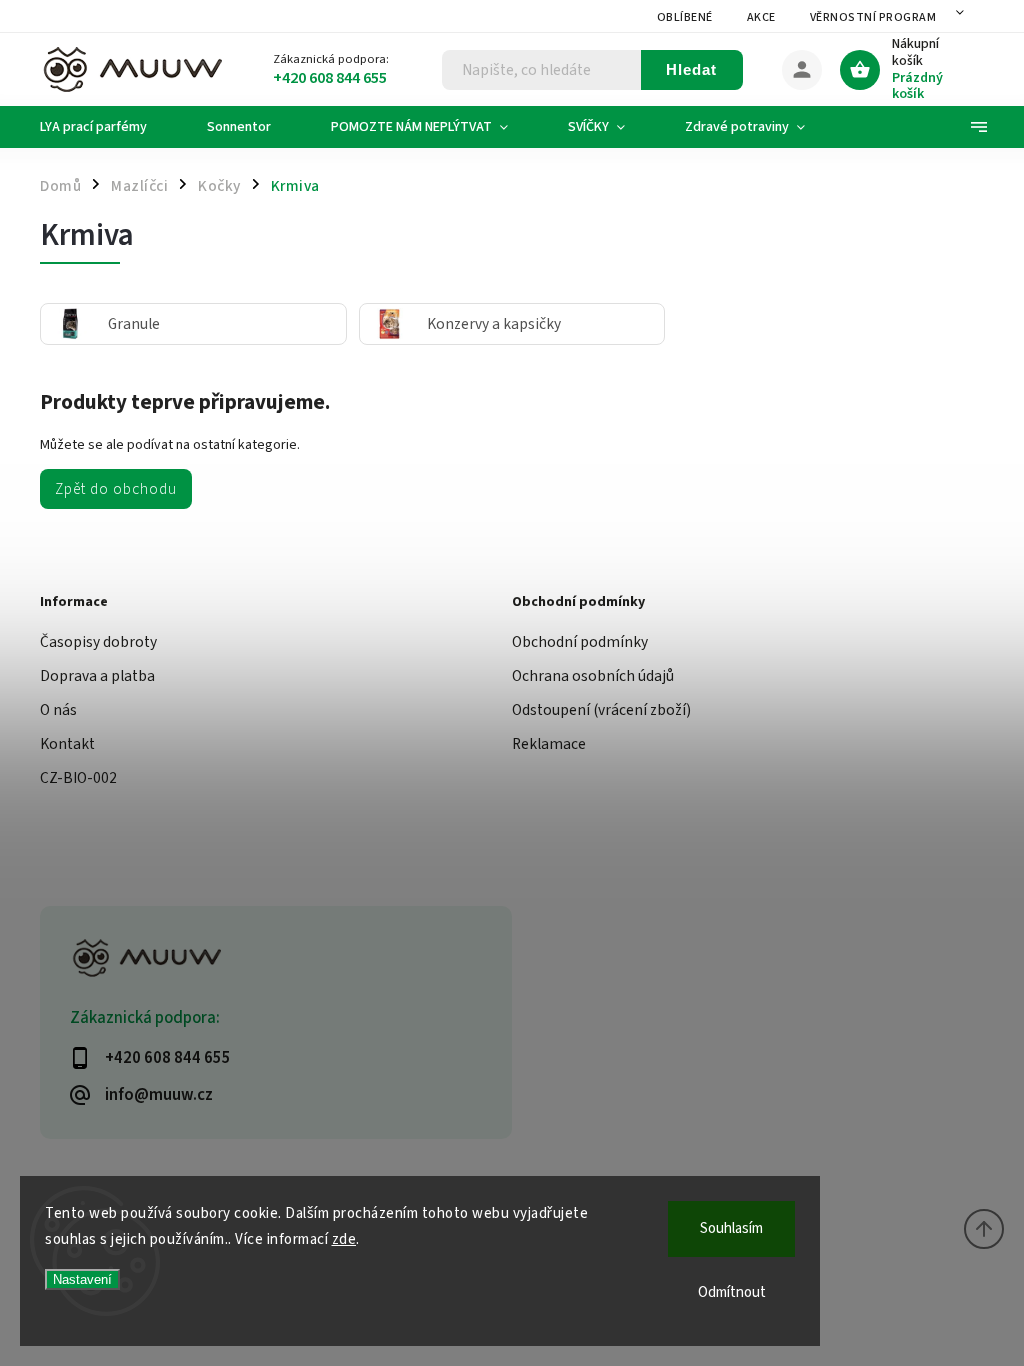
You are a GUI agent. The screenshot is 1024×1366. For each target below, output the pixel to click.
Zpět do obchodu (116, 489)
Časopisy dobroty (98, 642)
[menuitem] (108, 127)
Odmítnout (732, 1292)
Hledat (691, 69)
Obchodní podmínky (580, 642)
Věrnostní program (873, 17)
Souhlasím (731, 1228)
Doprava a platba (97, 676)
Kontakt (67, 744)
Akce (761, 17)
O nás (58, 710)
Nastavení (82, 1279)
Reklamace (549, 744)
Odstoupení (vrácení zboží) (601, 710)
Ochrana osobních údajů (593, 676)
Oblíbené (685, 17)
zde (344, 1239)
